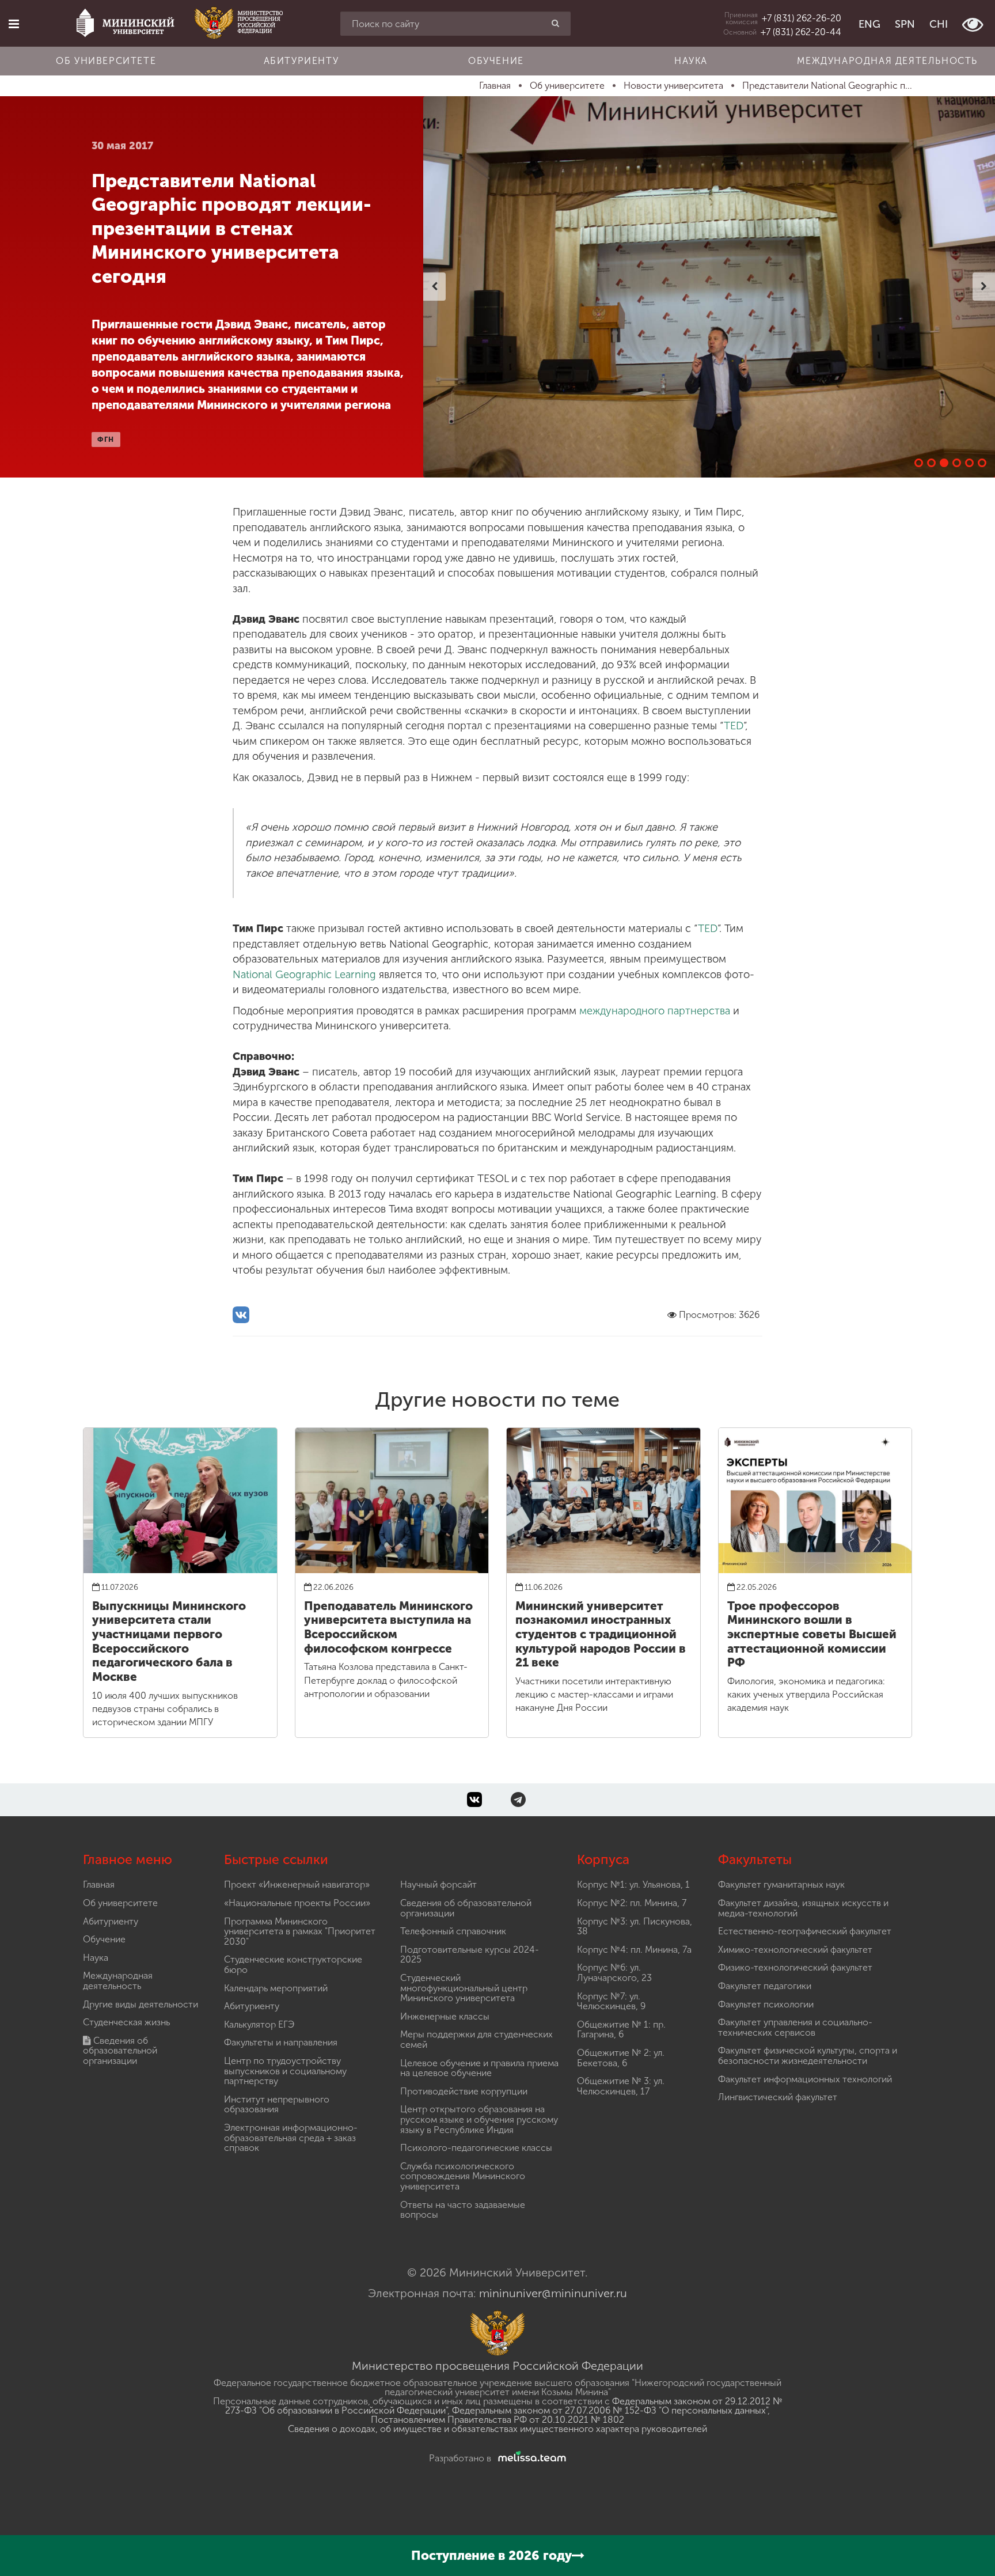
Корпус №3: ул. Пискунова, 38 (635, 1927)
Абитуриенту (301, 61)
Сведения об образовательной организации (120, 2051)
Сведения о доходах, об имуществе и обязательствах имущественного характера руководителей (498, 2429)
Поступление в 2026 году (491, 2556)
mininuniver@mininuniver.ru (553, 2293)
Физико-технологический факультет (795, 1967)
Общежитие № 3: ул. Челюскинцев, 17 (621, 2086)
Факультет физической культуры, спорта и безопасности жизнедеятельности (808, 2056)
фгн (106, 440)
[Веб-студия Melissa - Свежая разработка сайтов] (530, 2458)
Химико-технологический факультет (795, 1950)
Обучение (496, 61)
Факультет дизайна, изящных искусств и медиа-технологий (803, 1908)
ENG (869, 24)
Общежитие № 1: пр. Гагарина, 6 (621, 2030)
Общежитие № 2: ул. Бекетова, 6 (621, 2058)
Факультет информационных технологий (805, 2079)
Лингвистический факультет (778, 2097)
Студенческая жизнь (126, 2022)
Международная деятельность (887, 61)
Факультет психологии (766, 2004)
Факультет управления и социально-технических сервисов (795, 2027)
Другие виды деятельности (140, 2004)
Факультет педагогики (765, 1986)
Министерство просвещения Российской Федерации (498, 2366)
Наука (691, 61)
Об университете (106, 61)
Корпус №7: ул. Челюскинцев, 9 (611, 2001)
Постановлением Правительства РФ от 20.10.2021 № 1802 (498, 2420)
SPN (905, 24)
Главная (99, 1884)
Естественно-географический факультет (805, 1931)
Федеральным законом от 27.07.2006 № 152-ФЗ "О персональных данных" (610, 2410)
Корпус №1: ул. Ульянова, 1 (633, 1884)
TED (734, 726)
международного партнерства (655, 1011)
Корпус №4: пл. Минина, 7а (634, 1950)
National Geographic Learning (304, 975)
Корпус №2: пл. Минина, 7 (632, 1903)
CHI (939, 24)
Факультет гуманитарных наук (781, 1884)
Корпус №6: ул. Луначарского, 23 (614, 1973)
